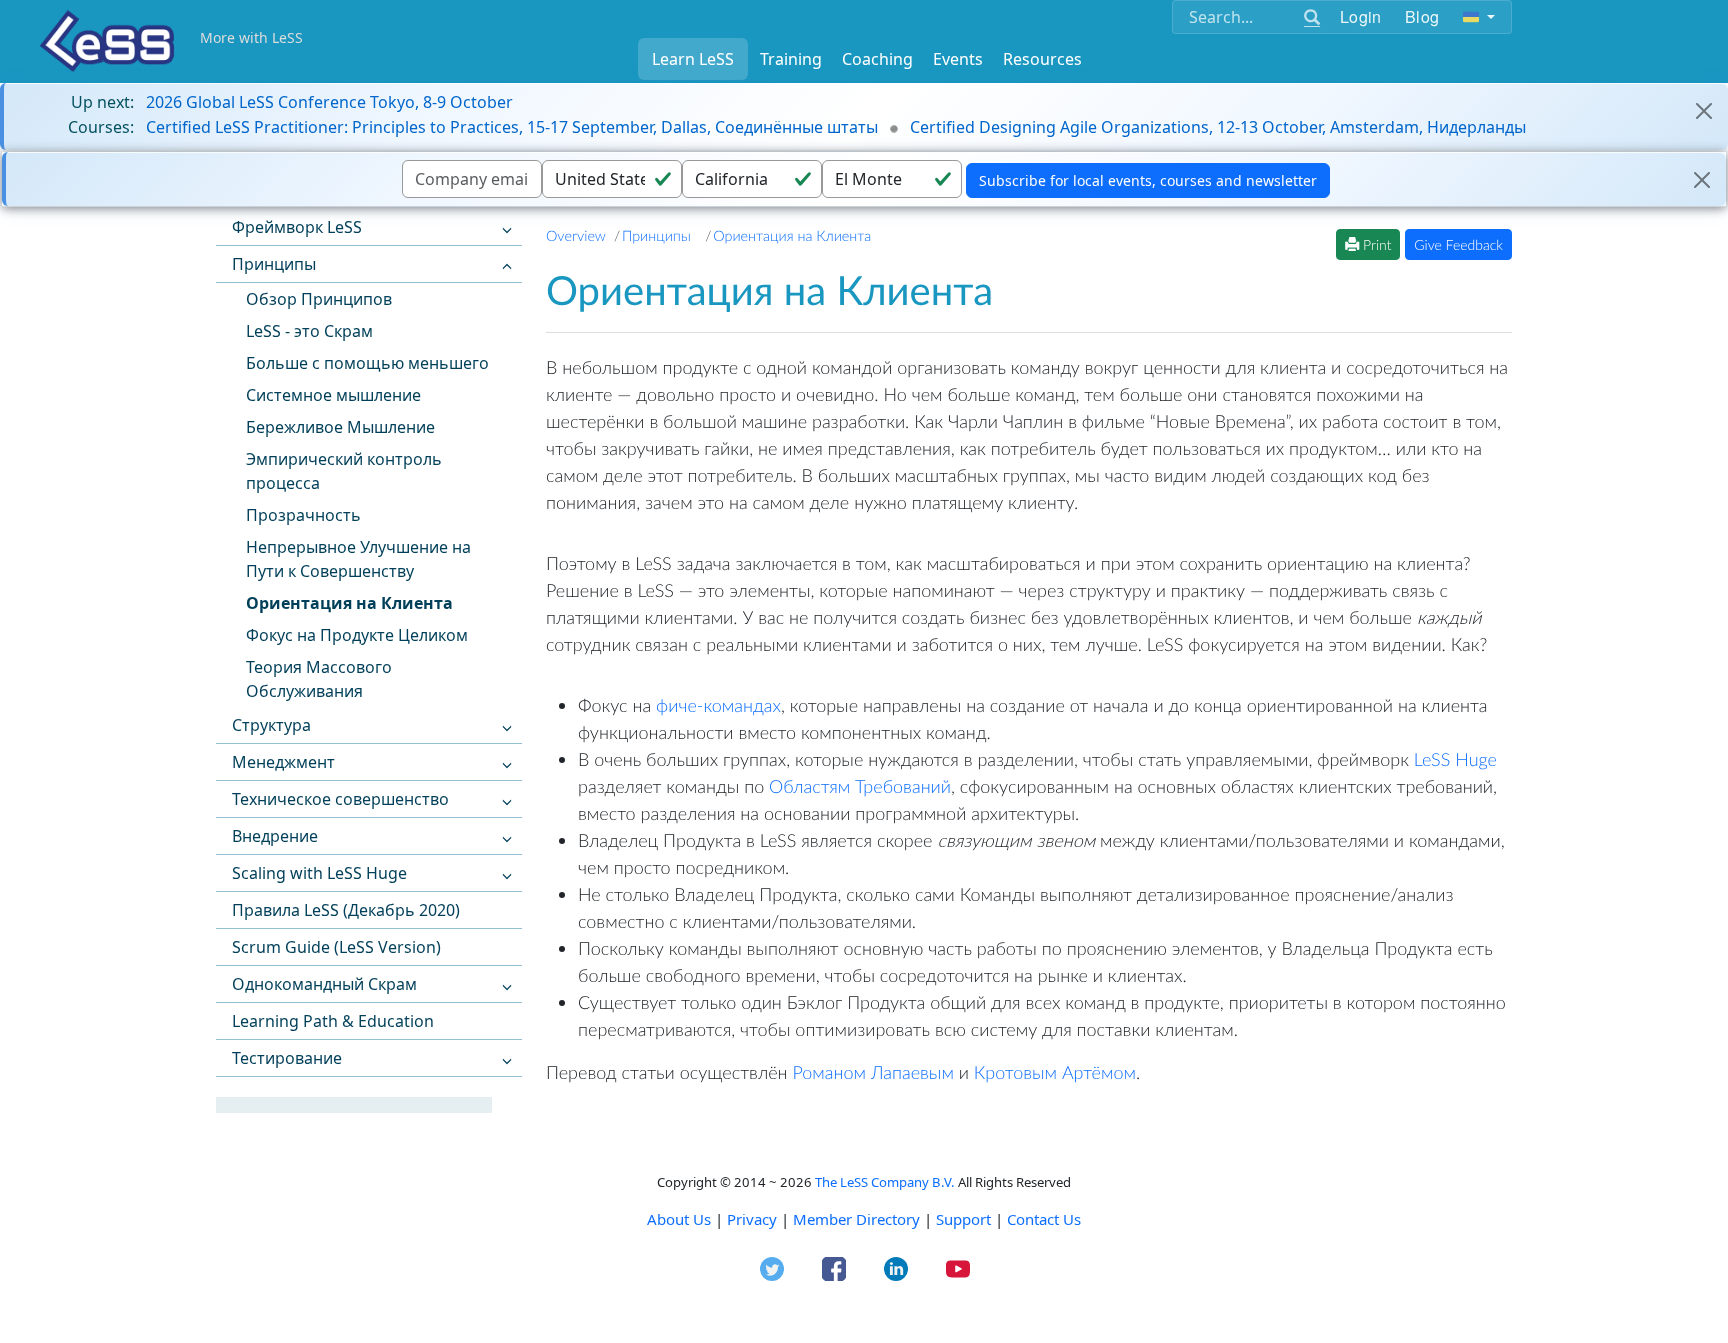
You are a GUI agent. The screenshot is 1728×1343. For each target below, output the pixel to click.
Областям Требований (860, 786)
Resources (1042, 59)
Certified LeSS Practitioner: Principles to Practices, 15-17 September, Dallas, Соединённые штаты (512, 127)
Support (963, 1219)
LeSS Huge (1455, 759)
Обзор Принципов (319, 299)
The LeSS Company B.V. (885, 1182)
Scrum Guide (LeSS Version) (336, 947)
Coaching (877, 59)
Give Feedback (1458, 244)
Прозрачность (303, 515)
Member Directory (856, 1219)
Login (1360, 16)
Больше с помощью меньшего (367, 363)
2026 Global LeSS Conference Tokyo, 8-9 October (329, 102)
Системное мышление (333, 395)
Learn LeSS (693, 59)
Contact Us (1044, 1219)
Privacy (752, 1219)
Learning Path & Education (333, 1021)
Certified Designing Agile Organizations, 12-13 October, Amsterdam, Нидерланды (1218, 127)
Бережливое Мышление (340, 427)
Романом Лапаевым (872, 1072)
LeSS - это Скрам (309, 331)
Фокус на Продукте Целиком (357, 635)
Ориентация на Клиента (349, 603)
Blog (1422, 16)
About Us (679, 1219)
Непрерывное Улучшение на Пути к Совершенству (358, 559)
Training (791, 59)
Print (1375, 244)
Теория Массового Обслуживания (319, 679)
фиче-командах (718, 705)
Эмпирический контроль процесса (344, 471)
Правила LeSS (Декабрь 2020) (346, 910)
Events (958, 59)
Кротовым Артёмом (1055, 1072)
